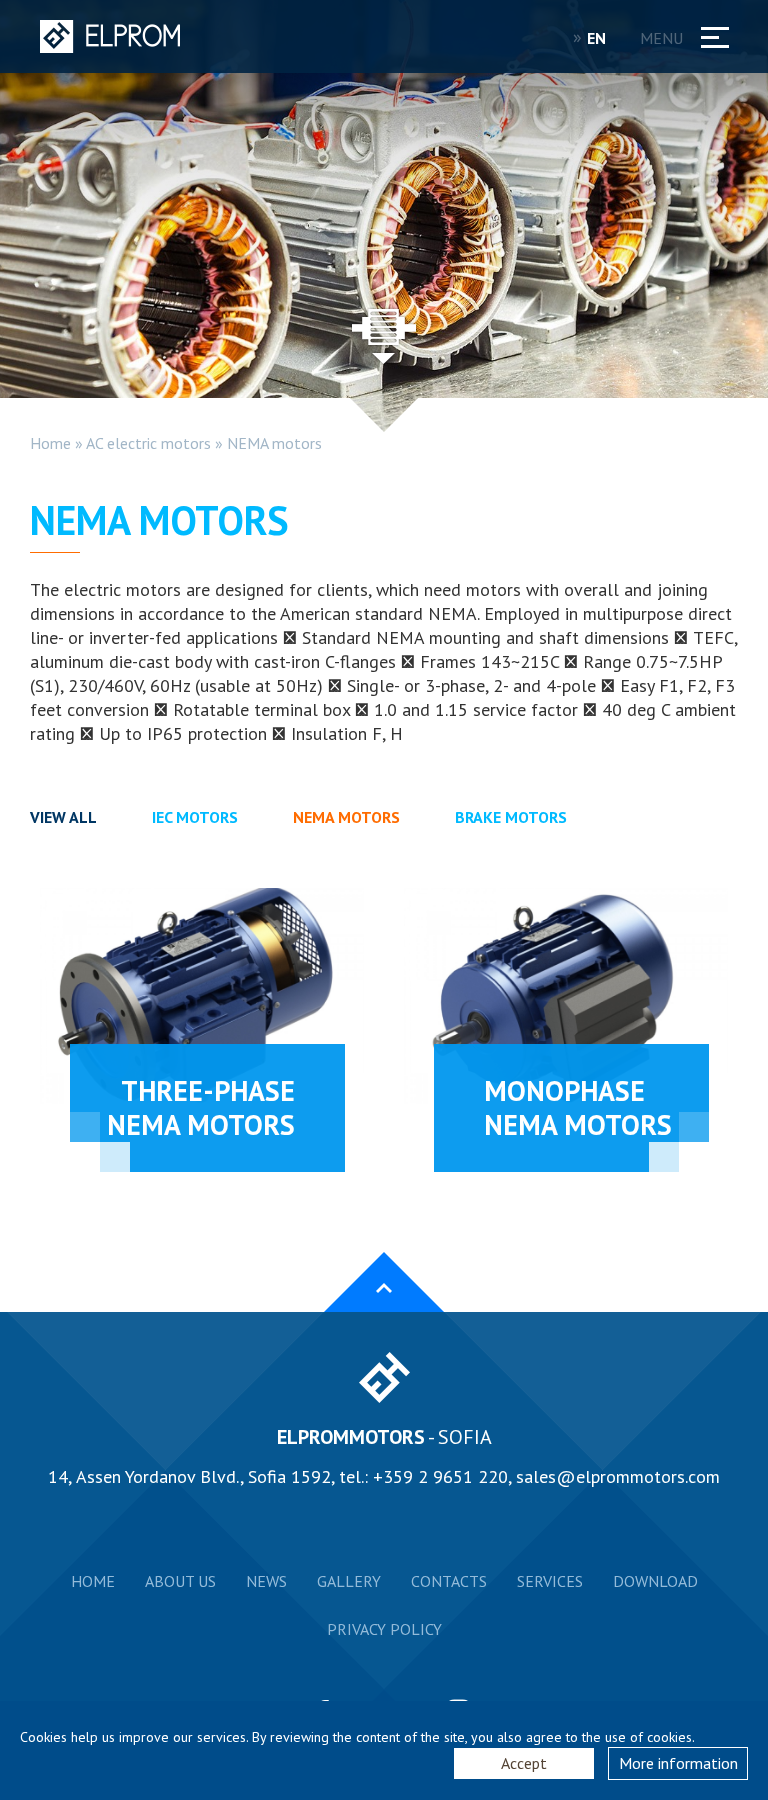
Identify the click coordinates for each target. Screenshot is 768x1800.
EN (598, 38)
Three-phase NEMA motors (201, 1107)
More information (678, 1763)
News (266, 1581)
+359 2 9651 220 (440, 1476)
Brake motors (511, 817)
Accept (524, 1763)
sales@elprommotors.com (618, 1476)
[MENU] (709, 33)
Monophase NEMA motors (578, 1107)
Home (50, 443)
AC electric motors (148, 443)
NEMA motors (274, 443)
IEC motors (195, 817)
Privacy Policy (384, 1629)
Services (550, 1581)
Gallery (349, 1581)
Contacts (449, 1581)
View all (63, 817)
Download (655, 1581)
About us (180, 1581)
